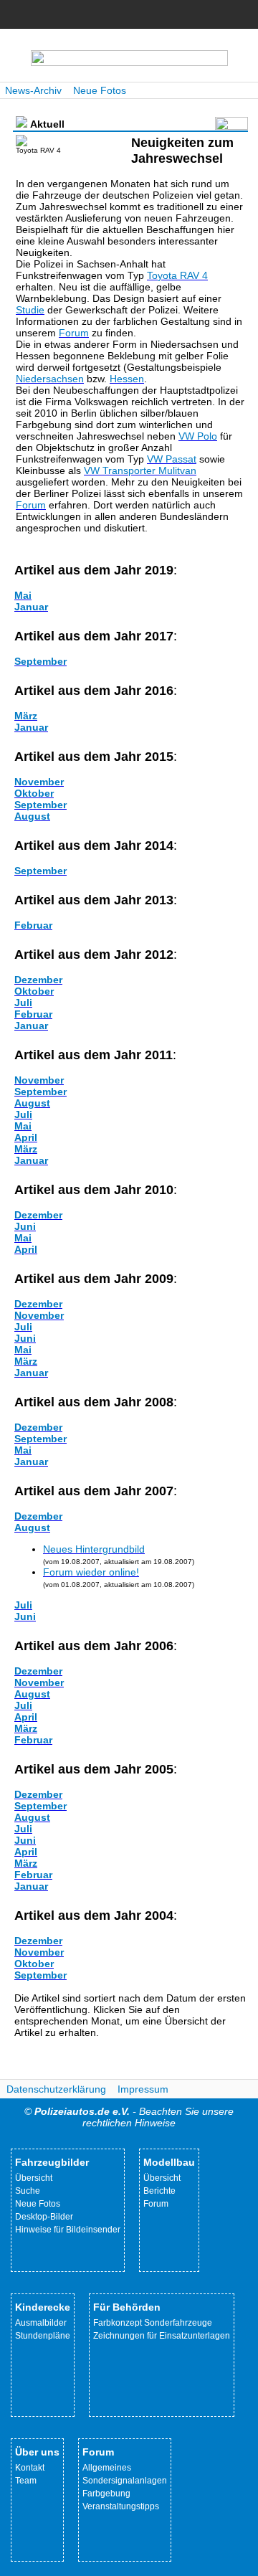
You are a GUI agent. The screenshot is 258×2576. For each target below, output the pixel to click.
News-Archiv (33, 90)
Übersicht (34, 2178)
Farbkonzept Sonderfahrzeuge (153, 2323)
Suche (28, 2191)
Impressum (143, 2089)
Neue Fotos (100, 90)
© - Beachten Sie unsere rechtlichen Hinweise (129, 2117)
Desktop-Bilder (44, 2217)
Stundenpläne (43, 2336)
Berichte (159, 2191)
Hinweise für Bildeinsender (68, 2230)
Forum (156, 2204)
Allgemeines (107, 2468)
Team (26, 2481)
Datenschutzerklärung (56, 2089)
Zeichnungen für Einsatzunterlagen (162, 2336)
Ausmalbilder (41, 2323)
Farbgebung (106, 2494)
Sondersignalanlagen (125, 2481)
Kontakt (30, 2468)
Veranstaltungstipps (121, 2506)
